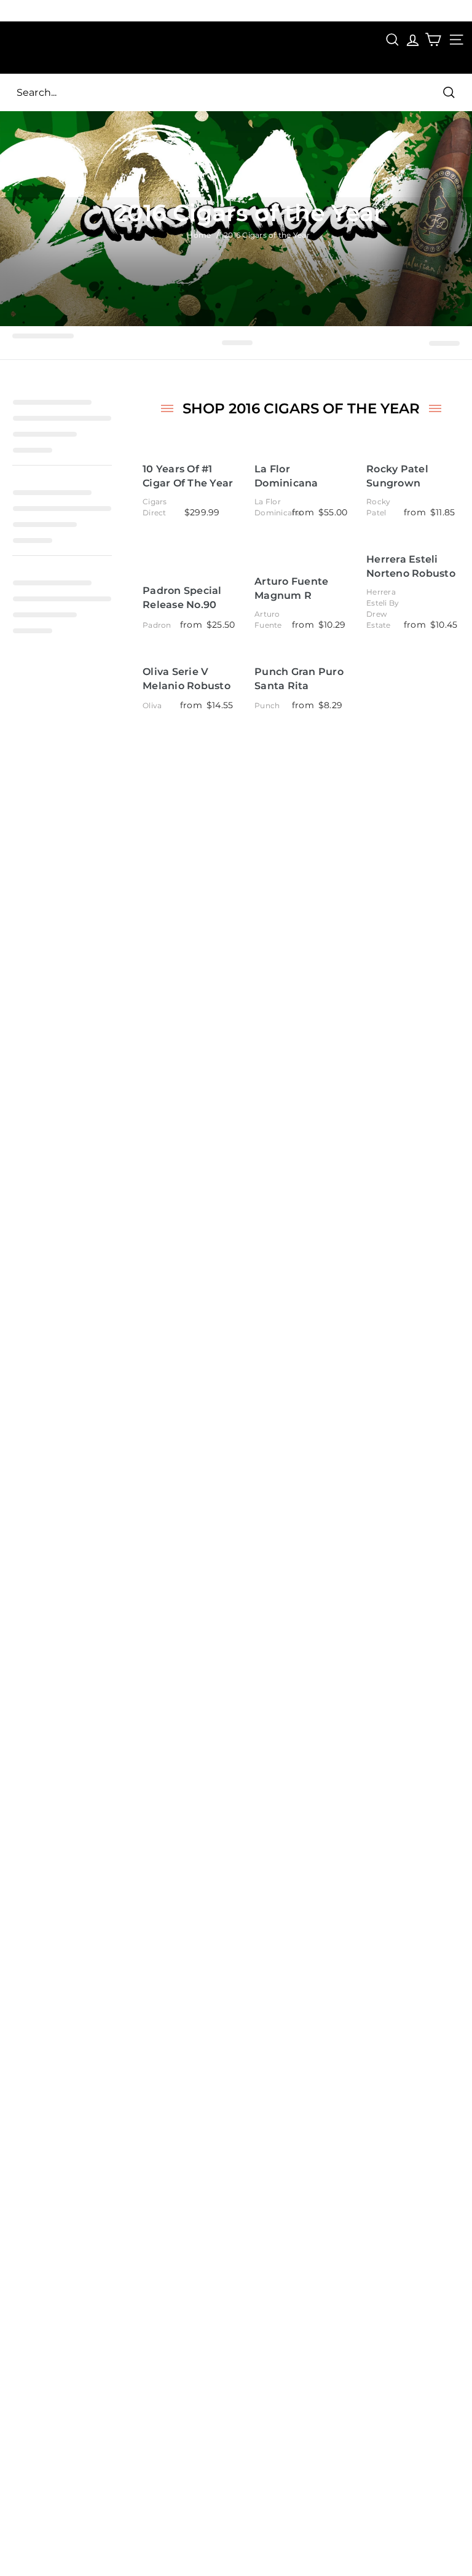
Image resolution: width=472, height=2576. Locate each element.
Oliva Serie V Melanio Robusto (187, 679)
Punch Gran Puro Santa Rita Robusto (299, 679)
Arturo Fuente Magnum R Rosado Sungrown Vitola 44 (298, 589)
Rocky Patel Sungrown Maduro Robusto (410, 476)
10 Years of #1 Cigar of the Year (188, 476)
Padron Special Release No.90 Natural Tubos (182, 598)
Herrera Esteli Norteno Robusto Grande (411, 567)
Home (199, 235)
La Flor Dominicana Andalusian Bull (296, 476)
